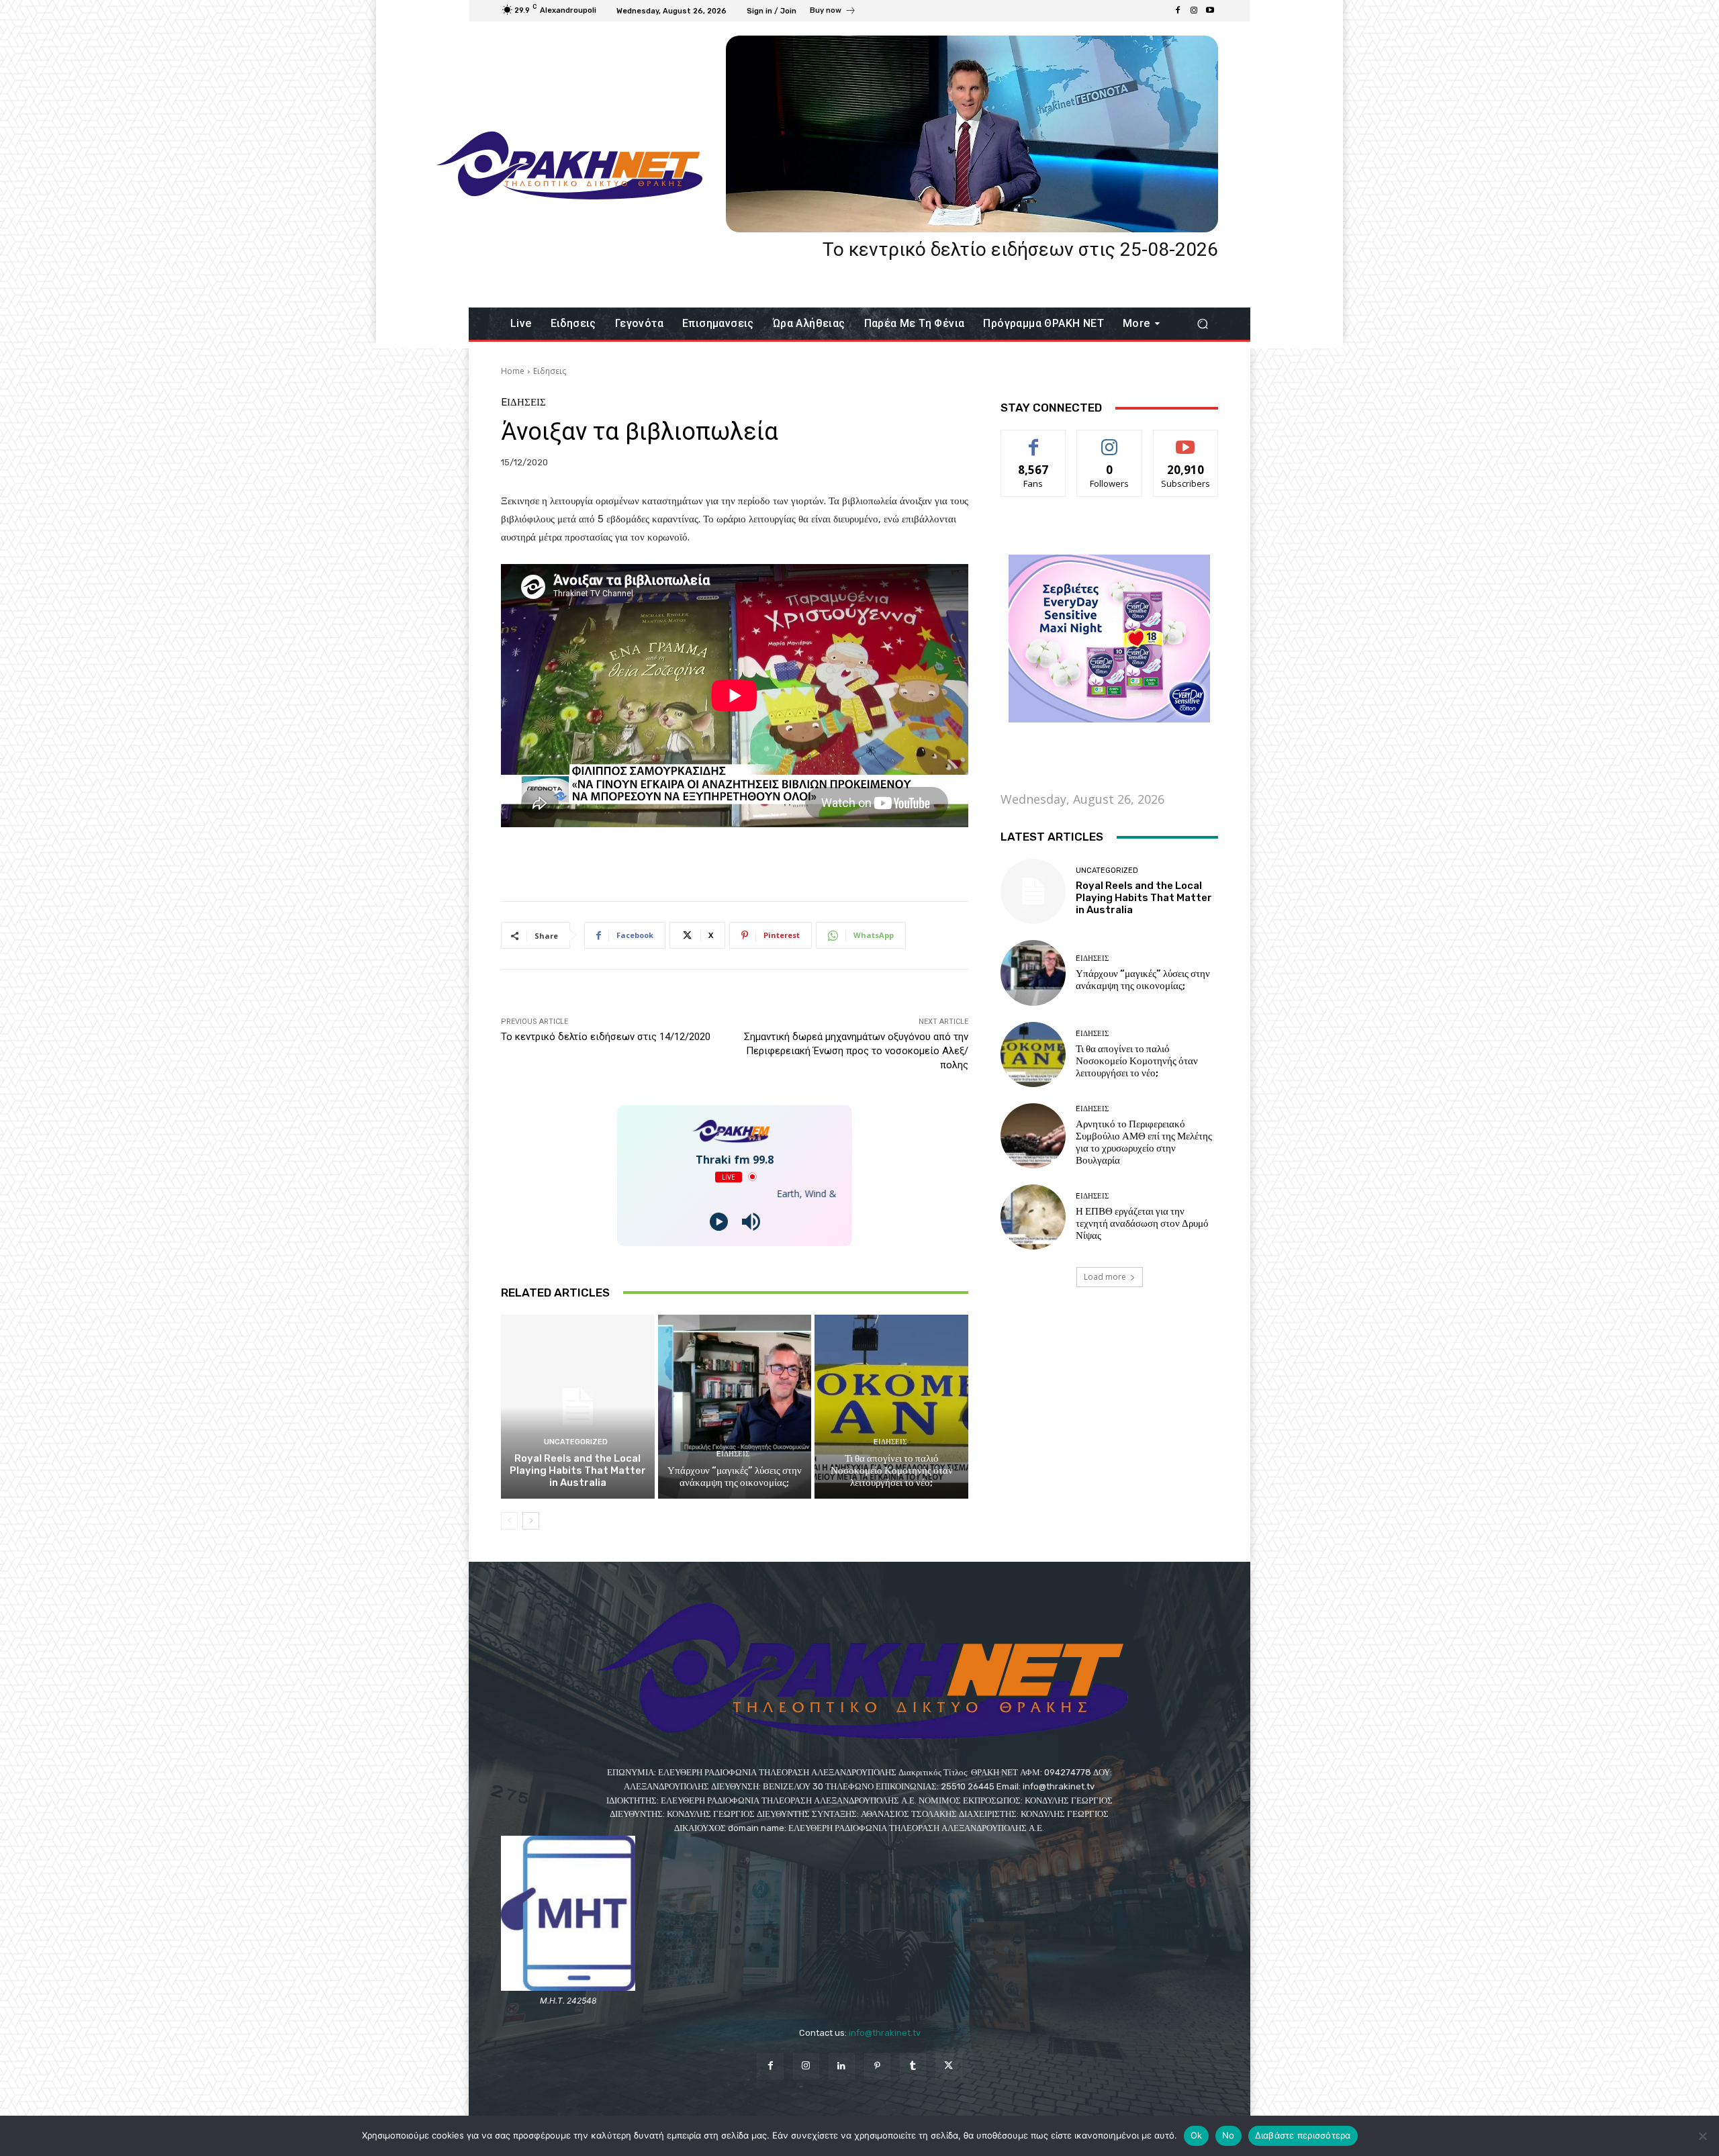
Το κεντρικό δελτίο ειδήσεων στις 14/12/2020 (606, 1037)
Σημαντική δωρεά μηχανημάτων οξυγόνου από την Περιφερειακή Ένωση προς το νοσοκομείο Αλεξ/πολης (856, 1051)
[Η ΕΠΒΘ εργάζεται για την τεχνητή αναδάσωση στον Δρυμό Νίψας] (1033, 1217)
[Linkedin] (842, 2066)
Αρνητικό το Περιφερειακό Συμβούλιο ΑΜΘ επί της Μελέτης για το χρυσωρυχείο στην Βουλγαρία (1144, 1142)
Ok (1197, 2135)
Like (1034, 440)
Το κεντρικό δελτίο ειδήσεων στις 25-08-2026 (1020, 249)
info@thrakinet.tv (885, 2033)
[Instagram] (1194, 11)
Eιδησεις (550, 371)
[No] (1702, 2136)
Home (513, 371)
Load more (1105, 1277)
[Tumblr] (913, 2066)
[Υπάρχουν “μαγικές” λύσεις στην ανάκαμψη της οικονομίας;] (735, 1407)
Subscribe (1186, 440)
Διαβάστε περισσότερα (1303, 2135)
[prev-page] (509, 1521)
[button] (1202, 324)
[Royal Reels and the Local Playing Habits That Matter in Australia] (578, 1407)
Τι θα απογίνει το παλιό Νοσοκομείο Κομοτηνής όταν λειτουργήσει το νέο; (892, 1470)
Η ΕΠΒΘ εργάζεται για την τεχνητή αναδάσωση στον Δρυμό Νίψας (1142, 1223)
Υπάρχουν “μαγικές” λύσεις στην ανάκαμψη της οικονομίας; (735, 1477)
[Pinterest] (877, 2066)
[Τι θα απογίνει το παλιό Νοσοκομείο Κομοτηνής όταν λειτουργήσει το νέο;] (891, 1407)
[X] (948, 2066)
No (1228, 2135)
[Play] (719, 1222)
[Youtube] (1210, 11)
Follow (1110, 440)
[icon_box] (833, 12)
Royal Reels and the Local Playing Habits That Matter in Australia (578, 1470)
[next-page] (531, 1521)
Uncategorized (576, 1442)
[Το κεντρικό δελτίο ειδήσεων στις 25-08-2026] (972, 134)
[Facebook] (1178, 11)
